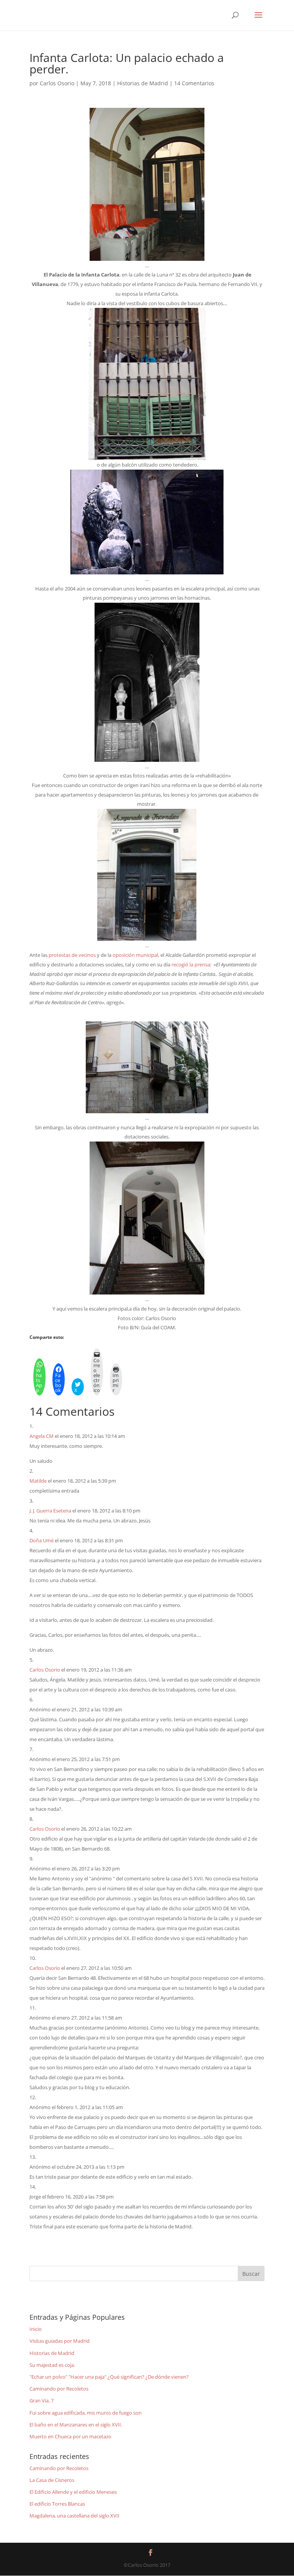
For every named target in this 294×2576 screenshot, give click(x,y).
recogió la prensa (191, 964)
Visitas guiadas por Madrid (60, 2341)
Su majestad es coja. (52, 2365)
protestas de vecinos (72, 955)
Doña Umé (42, 1540)
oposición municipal (135, 955)
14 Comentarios (194, 83)
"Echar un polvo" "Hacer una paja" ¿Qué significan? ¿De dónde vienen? (109, 2377)
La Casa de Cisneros (52, 2480)
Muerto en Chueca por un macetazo (70, 2436)
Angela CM (42, 1436)
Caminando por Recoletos (59, 2389)
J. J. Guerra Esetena (50, 1511)
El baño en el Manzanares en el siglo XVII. (76, 2425)
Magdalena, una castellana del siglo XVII (74, 2516)
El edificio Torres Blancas (57, 2504)
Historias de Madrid (143, 83)
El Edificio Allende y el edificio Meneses (73, 2492)
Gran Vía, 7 (42, 2400)
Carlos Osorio (57, 83)
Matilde (38, 1481)
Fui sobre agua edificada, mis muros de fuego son (86, 2413)
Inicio (36, 2329)
